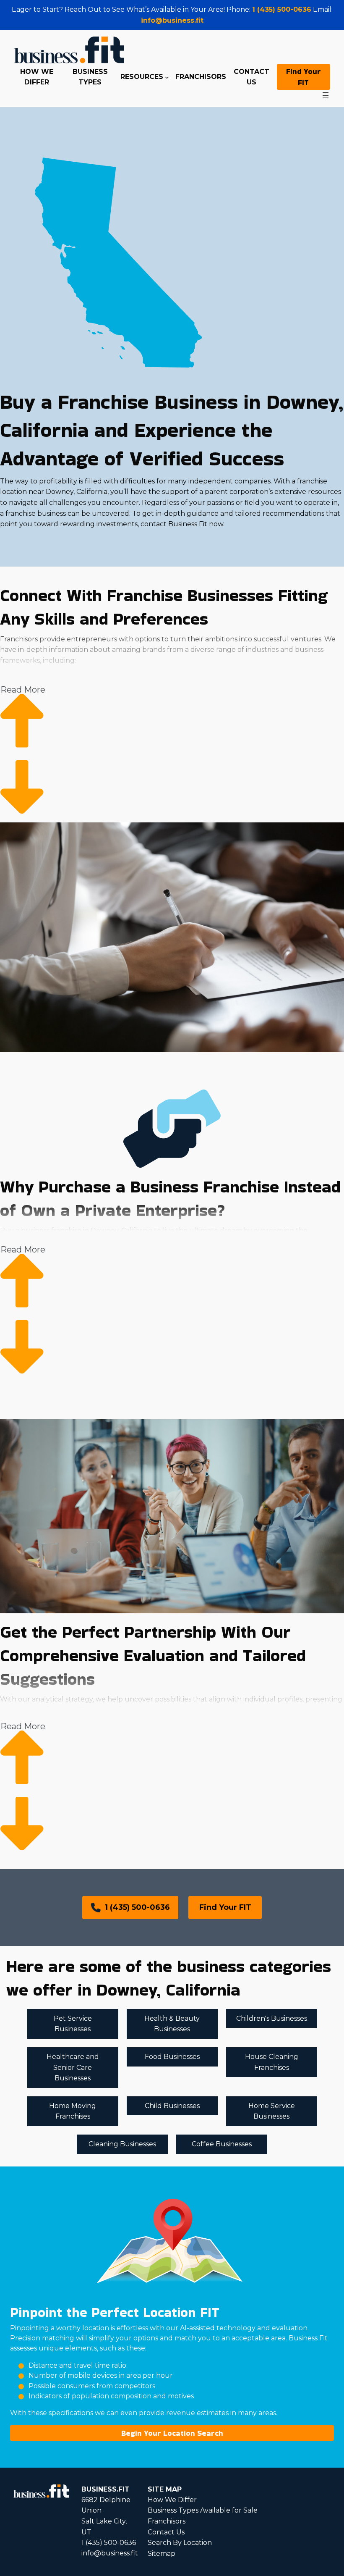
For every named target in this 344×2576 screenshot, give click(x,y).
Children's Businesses (272, 2018)
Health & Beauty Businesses (172, 2024)
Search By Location (180, 2543)
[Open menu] (326, 95)
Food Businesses (172, 2057)
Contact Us (166, 2532)
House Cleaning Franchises (272, 2062)
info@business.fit (172, 20)
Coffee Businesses (222, 2144)
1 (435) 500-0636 (282, 9)
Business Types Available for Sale (203, 2510)
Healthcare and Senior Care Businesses (73, 2067)
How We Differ (172, 2500)
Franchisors (167, 2521)
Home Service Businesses (272, 2111)
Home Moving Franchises (73, 2111)
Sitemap (162, 2554)
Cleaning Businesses (122, 2144)
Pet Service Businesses (73, 2024)
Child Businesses (172, 2106)
